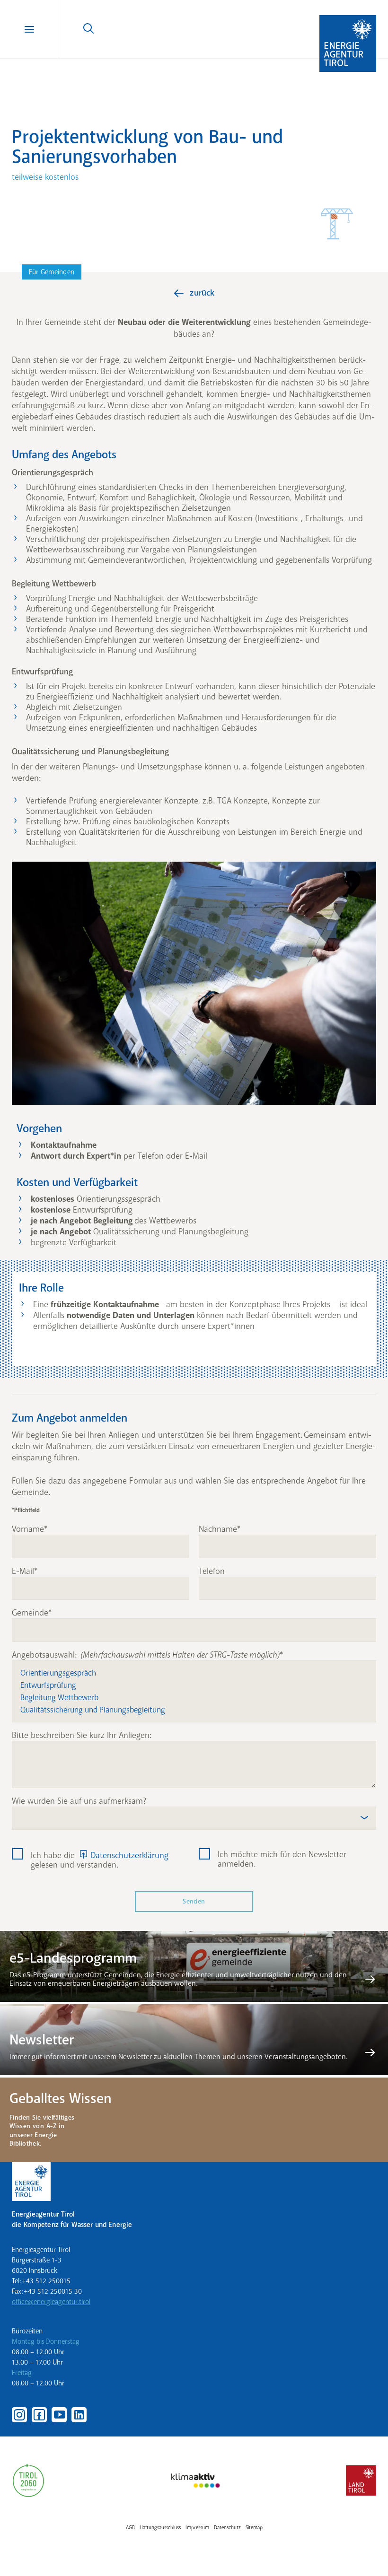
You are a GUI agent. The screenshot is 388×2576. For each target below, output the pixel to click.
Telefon (212, 1572)
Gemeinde (30, 1613)
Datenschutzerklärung (129, 1855)
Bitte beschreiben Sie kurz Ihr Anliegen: (82, 1736)
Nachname (218, 1529)
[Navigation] (30, 29)
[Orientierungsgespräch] (194, 1673)
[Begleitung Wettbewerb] (194, 1697)
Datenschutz (227, 2528)
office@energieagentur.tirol (51, 2302)
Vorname (28, 1529)
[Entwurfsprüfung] (194, 1685)
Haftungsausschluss (160, 2528)
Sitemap (254, 2528)
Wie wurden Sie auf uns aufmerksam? (79, 1801)
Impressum (197, 2528)
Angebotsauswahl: (146, 1655)
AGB (130, 2528)
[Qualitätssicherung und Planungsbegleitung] (194, 1710)
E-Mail (23, 1572)
